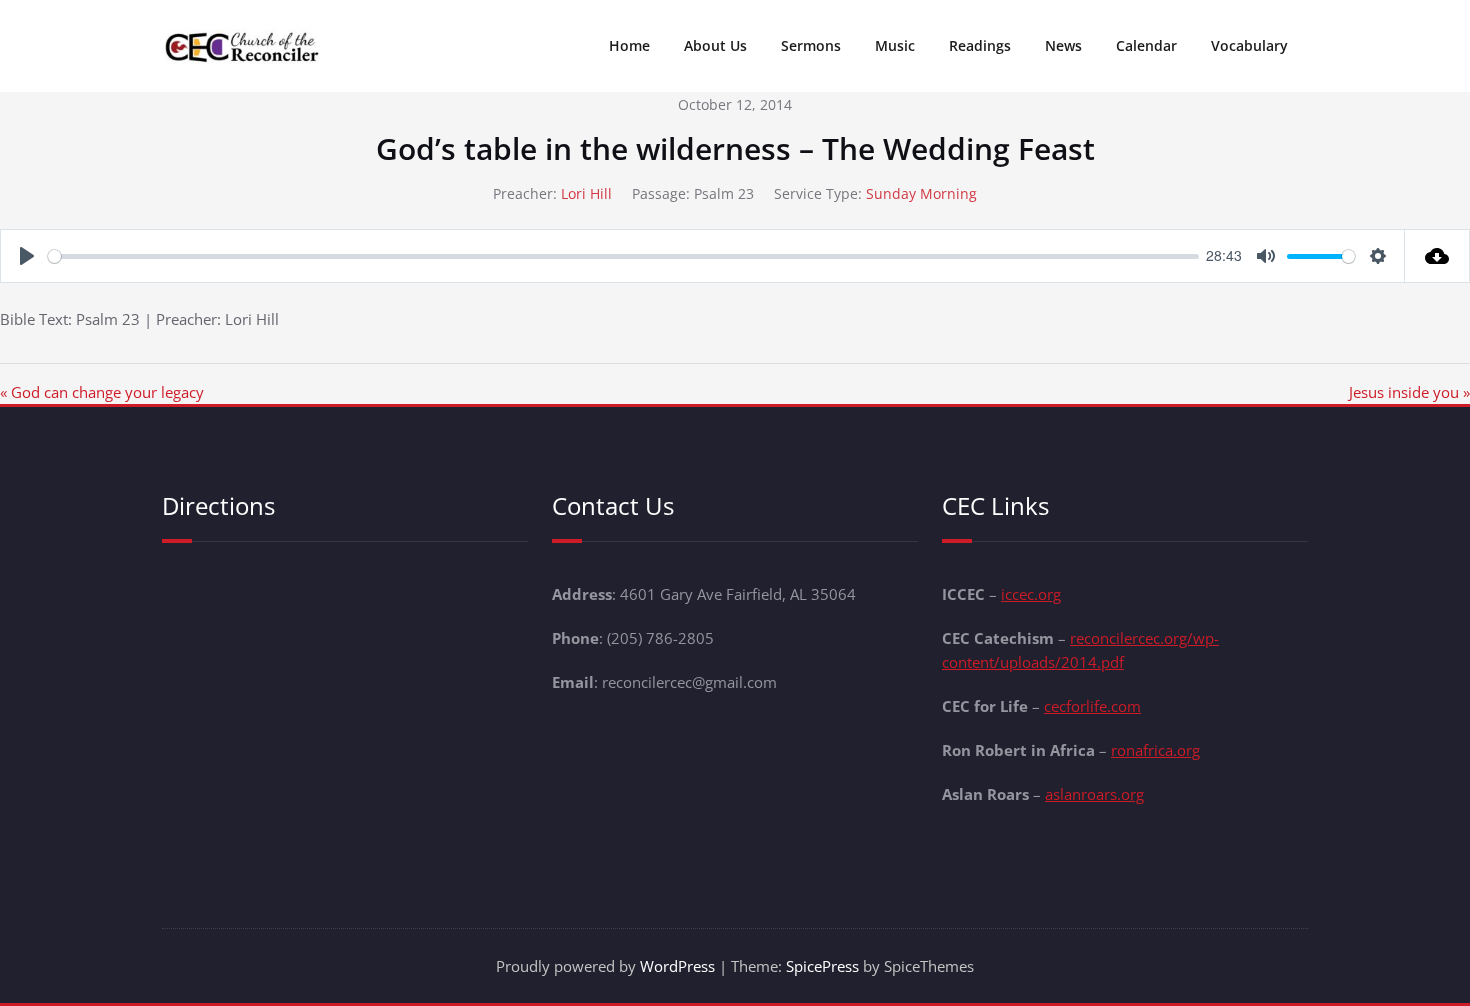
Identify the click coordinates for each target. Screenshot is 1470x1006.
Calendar (1146, 45)
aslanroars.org (1094, 794)
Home (629, 45)
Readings (980, 45)
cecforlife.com (1092, 706)
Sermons (811, 45)
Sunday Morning (921, 193)
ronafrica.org (1155, 750)
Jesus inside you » (1409, 392)
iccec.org (1031, 594)
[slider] (623, 256)
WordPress (677, 966)
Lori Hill (586, 193)
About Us (715, 45)
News (1063, 45)
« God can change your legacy (102, 392)
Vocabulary (1249, 45)
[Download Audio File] (1437, 256)
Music (895, 45)
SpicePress (822, 966)
